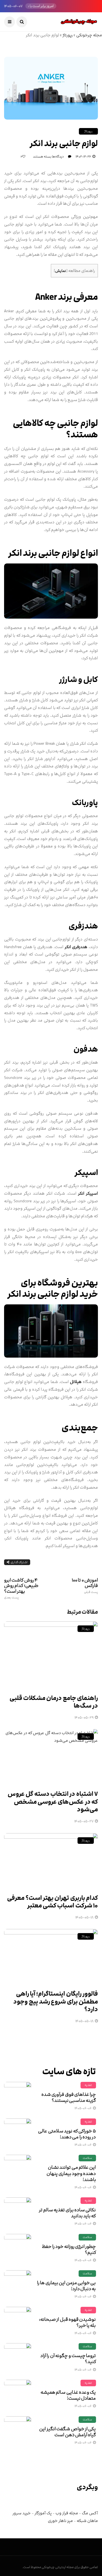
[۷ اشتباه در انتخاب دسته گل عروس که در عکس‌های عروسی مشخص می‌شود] (51, 1756)
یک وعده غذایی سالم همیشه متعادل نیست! (68, 2395)
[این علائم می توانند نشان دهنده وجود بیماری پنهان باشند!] (18, 2168)
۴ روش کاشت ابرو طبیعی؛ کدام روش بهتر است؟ (21, 1588)
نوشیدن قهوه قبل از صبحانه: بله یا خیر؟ (67, 2322)
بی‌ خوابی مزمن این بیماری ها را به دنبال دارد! (67, 2286)
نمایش (61, 271)
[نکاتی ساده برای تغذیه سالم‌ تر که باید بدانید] (18, 2211)
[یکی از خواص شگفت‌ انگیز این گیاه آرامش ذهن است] (18, 2430)
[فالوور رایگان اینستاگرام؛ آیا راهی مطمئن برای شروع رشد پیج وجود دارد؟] (51, 1956)
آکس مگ (90, 2513)
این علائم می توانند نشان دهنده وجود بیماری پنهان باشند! (71, 2173)
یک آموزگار (43, 2513)
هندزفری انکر (76, 947)
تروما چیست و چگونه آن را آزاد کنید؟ (68, 2359)
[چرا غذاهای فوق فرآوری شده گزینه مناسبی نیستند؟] (18, 2096)
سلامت (87, 2158)
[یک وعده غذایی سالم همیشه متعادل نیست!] (18, 2393)
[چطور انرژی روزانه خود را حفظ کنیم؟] (18, 2248)
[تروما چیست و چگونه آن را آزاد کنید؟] (18, 2357)
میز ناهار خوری (60, 2521)
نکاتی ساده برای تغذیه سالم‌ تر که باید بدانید (67, 2213)
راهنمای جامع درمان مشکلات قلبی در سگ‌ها (54, 1702)
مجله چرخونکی (89, 35)
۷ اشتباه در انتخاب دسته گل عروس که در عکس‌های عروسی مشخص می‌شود (53, 1802)
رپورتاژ (68, 35)
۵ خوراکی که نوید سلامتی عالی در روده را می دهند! (67, 2134)
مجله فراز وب (67, 2513)
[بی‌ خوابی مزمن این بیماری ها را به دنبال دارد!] (18, 2284)
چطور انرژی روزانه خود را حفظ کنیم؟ (69, 2249)
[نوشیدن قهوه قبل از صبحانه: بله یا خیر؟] (18, 2320)
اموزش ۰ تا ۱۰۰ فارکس (85, 1586)
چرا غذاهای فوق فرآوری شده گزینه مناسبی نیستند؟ (69, 2097)
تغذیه (88, 2085)
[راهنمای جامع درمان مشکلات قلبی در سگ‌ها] (51, 1654)
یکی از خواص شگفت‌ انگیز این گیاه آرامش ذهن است (67, 2432)
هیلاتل (76, 1382)
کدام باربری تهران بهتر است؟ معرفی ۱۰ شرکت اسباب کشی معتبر (52, 1902)
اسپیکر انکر (88, 1193)
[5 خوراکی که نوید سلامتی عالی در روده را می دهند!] (18, 2132)
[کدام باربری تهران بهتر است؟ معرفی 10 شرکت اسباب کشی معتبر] (51, 1860)
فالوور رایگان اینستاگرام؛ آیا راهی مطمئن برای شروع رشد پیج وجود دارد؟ (56, 2002)
